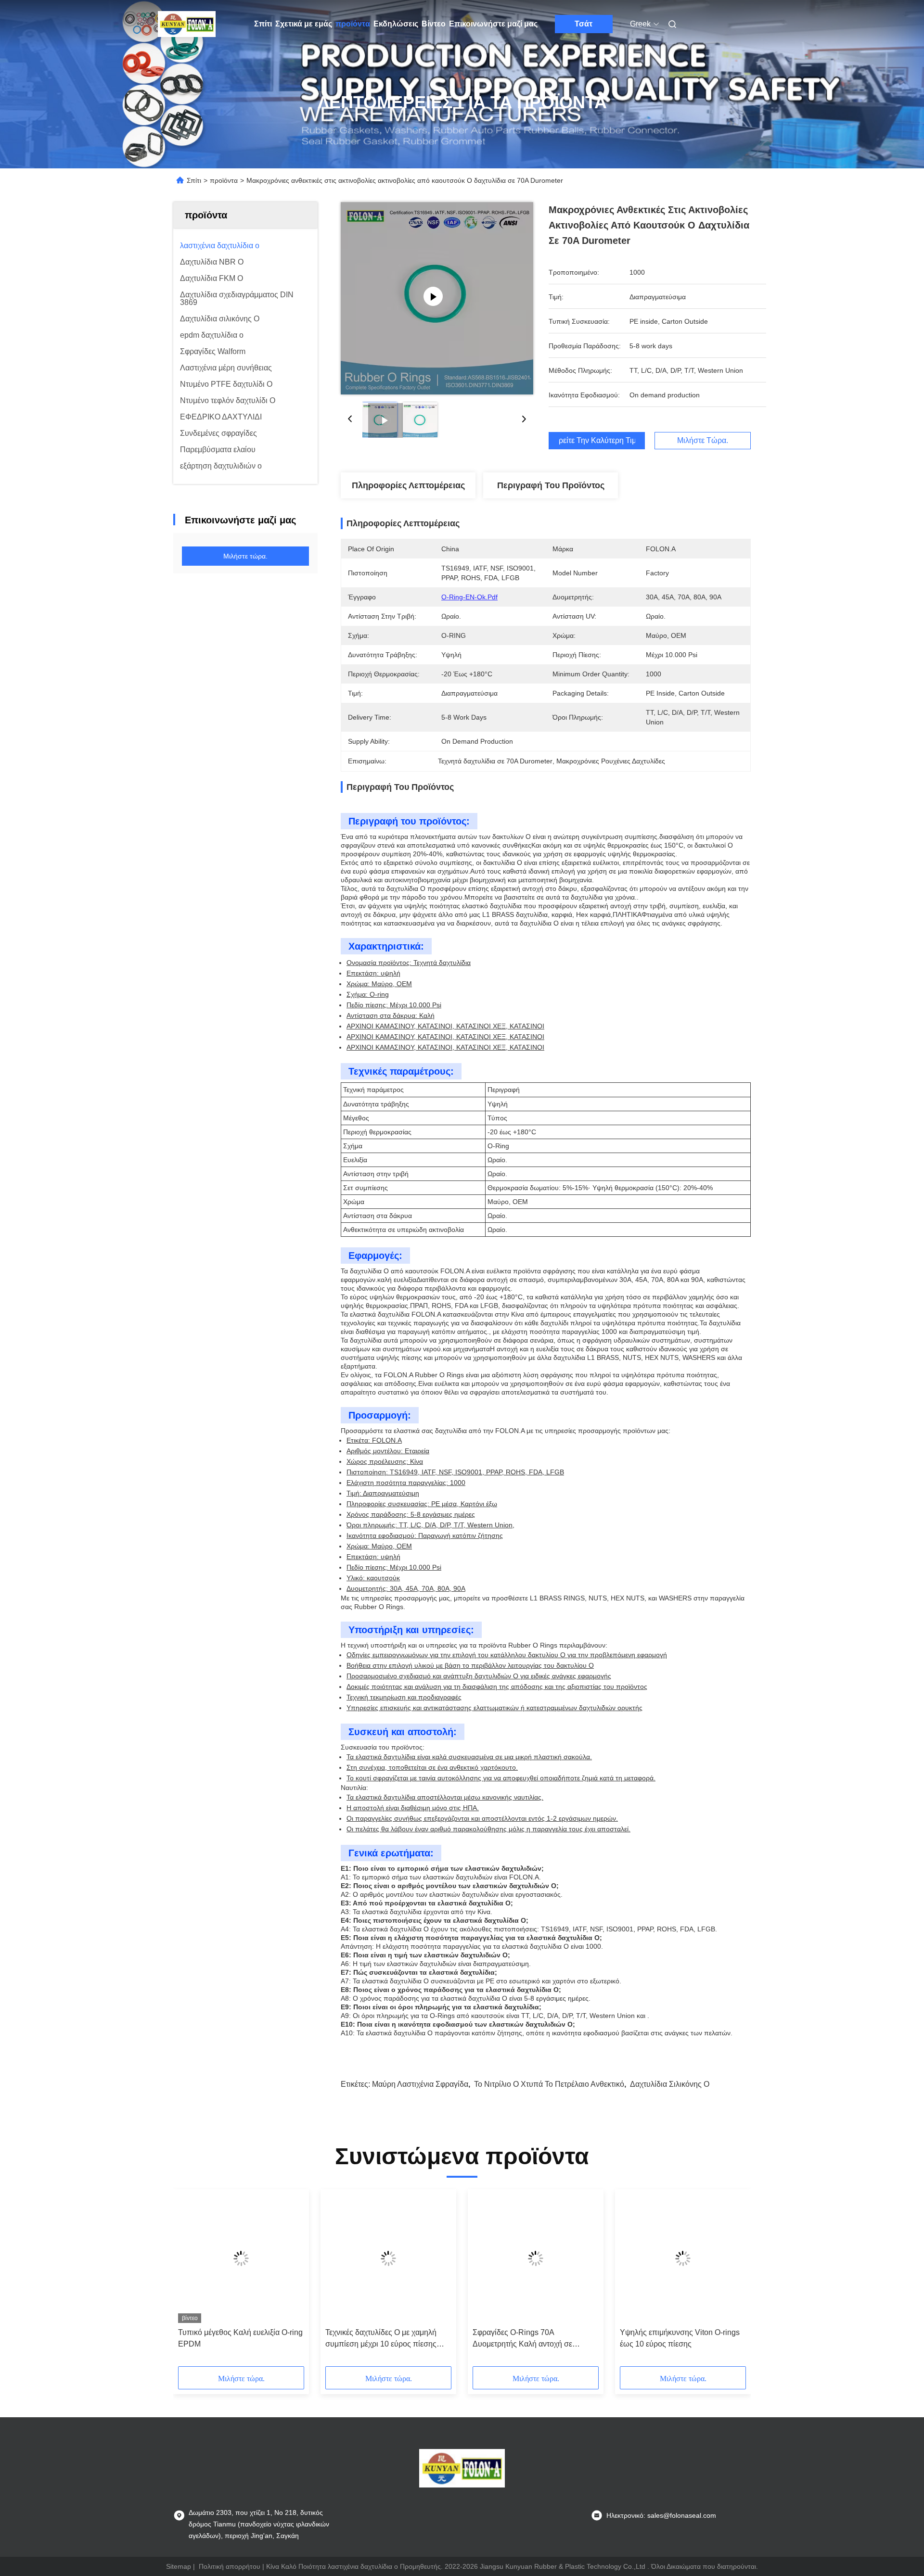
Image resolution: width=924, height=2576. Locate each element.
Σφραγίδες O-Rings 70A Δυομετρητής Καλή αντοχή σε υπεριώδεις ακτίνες (522, 2339)
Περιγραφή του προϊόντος (551, 485)
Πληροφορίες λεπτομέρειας (408, 485)
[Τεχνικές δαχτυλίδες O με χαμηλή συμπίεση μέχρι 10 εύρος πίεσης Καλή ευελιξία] (388, 2259)
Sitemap (179, 2566)
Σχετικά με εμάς (304, 24)
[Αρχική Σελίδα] (187, 24)
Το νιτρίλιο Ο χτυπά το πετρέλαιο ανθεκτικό (549, 2084)
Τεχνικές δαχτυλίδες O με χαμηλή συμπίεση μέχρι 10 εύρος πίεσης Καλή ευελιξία (381, 2339)
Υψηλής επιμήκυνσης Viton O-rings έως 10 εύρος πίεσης (680, 2338)
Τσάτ (584, 24)
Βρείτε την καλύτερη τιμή (597, 441)
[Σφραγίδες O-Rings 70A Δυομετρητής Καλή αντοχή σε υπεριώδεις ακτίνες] (536, 2259)
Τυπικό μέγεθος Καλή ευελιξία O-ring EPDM (240, 2338)
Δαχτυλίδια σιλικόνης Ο (670, 2084)
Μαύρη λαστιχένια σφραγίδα (420, 2084)
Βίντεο (434, 24)
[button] (191, 2281)
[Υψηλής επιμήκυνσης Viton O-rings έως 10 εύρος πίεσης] (683, 2259)
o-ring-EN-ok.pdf (469, 597)
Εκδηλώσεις (396, 24)
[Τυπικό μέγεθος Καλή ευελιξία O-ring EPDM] (241, 2259)
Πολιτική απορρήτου (230, 2566)
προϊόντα (353, 24)
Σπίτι (263, 24)
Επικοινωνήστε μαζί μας (493, 24)
